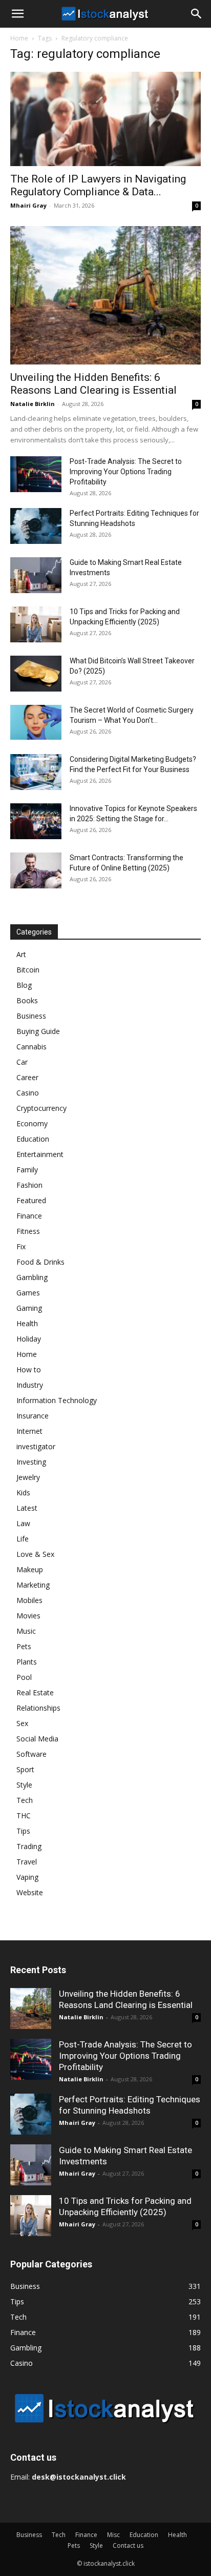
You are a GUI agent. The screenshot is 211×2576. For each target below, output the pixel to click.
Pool (24, 1677)
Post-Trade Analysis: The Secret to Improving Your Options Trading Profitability (126, 472)
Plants (27, 1662)
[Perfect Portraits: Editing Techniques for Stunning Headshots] (36, 526)
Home (19, 38)
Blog (24, 985)
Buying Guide (38, 1031)
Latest (27, 1508)
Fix (21, 1246)
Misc (113, 2535)
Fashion (29, 1185)
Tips (23, 1831)
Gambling (32, 1277)
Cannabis (31, 1047)
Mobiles (29, 1600)
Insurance (33, 1416)
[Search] (197, 14)
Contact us (128, 2545)
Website (30, 1892)
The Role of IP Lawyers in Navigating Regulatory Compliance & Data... (98, 185)
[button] (17, 14)
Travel (27, 1862)
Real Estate (35, 1692)
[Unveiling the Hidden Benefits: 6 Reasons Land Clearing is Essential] (105, 295)
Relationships (38, 1708)
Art (21, 954)
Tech (25, 1800)
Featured (31, 1200)
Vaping (27, 1877)
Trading (29, 1846)
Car (22, 1062)
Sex (22, 1723)
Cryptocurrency (41, 1108)
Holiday (29, 1339)
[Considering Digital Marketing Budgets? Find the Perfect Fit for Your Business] (36, 772)
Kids (23, 1493)
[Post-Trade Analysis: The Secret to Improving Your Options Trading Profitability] (36, 474)
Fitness (28, 1231)
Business (31, 1016)
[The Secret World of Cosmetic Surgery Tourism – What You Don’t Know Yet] (36, 723)
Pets (24, 1646)
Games (28, 1293)
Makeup (30, 1569)
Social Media (37, 1739)
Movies (28, 1616)
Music (26, 1631)
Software (31, 1754)
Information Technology (57, 1400)
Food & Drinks (40, 1262)
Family (27, 1170)
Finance (29, 1216)
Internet (29, 1431)
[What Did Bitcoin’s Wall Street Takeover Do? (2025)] (36, 674)
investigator (36, 1446)
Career (27, 1077)
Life (23, 1539)
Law (23, 1523)
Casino (28, 1093)
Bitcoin (28, 970)
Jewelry (28, 1477)
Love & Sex (35, 1554)
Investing (31, 1462)
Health (27, 1323)
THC (24, 1816)
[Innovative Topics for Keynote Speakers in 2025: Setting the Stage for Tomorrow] (36, 821)
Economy (32, 1123)
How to (29, 1370)
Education (33, 1139)
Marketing (33, 1585)
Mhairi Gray (28, 205)
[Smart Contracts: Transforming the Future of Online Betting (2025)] (36, 870)
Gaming (29, 1308)
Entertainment (40, 1154)
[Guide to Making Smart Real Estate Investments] (36, 575)
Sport (25, 1769)
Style (24, 1785)
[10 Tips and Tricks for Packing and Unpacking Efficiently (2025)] (36, 624)
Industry (30, 1385)
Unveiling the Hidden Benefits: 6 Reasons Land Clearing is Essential (93, 384)
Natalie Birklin (33, 404)
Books (27, 1000)
